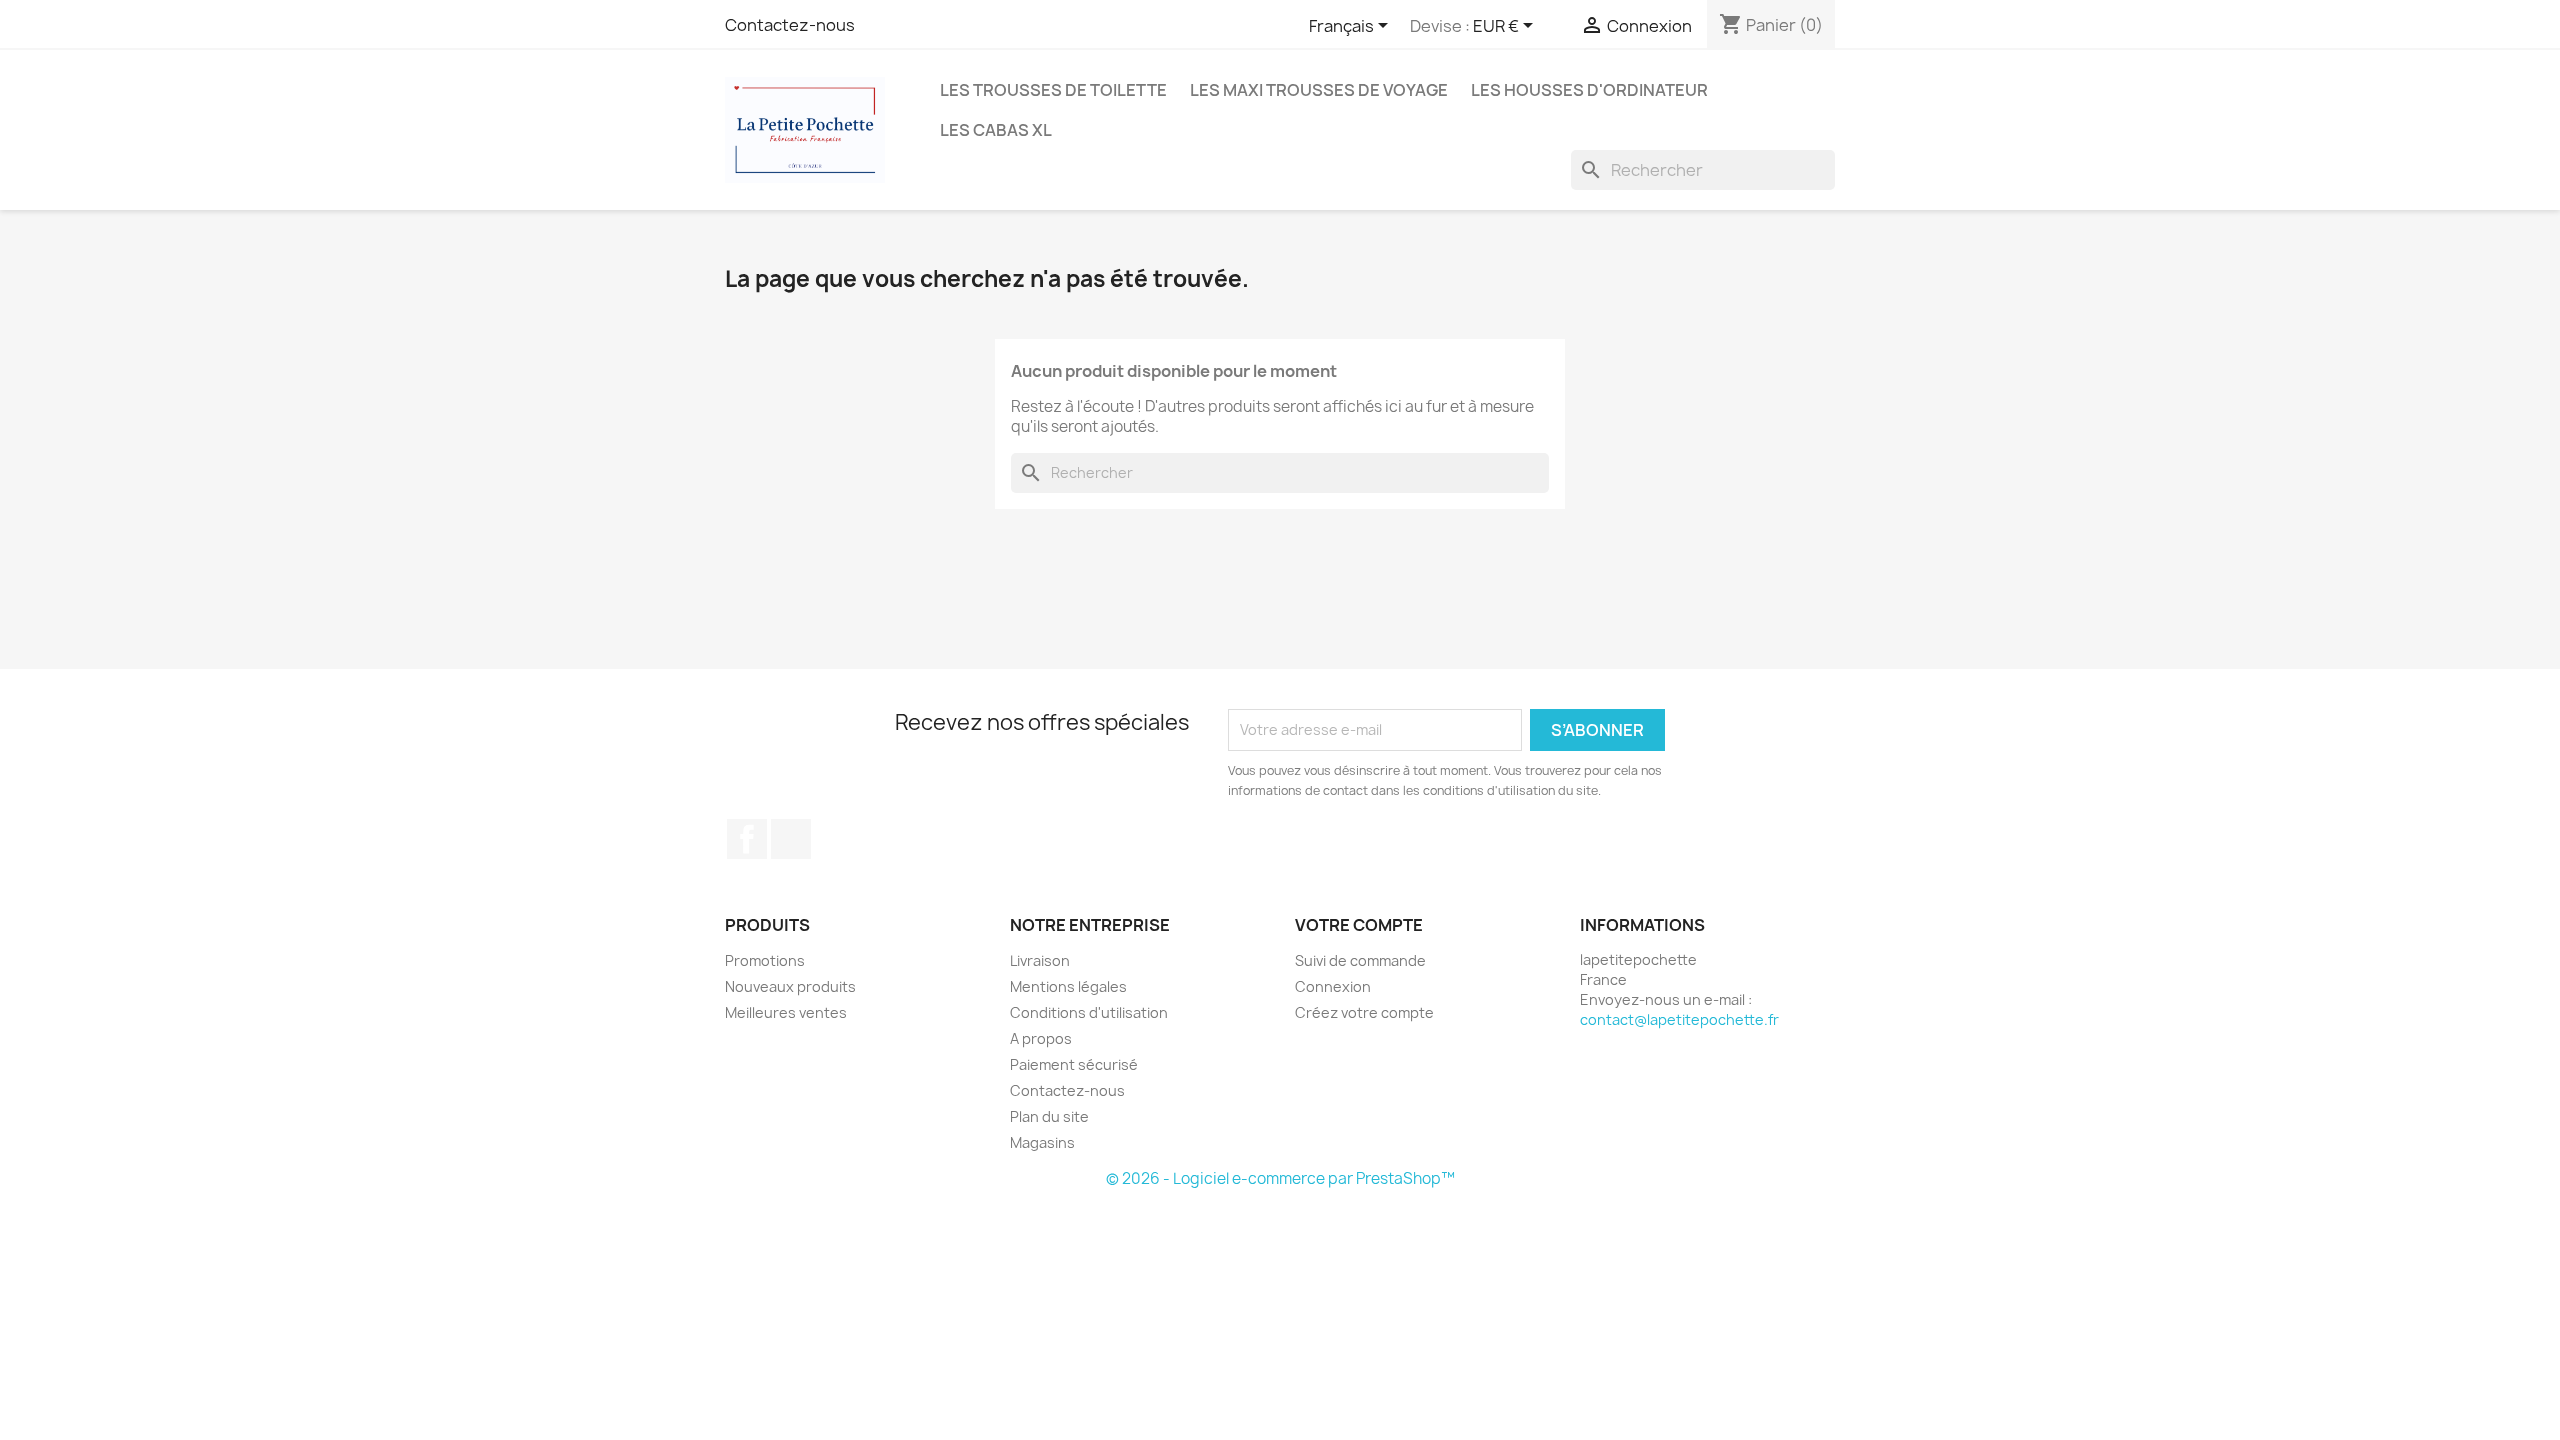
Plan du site (1049, 1116)
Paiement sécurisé (1074, 1064)
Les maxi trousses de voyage (1319, 90)
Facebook (747, 839)
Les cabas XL (996, 130)
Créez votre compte (1364, 1012)
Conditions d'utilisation (1089, 1012)
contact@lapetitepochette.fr (1679, 1019)
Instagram (791, 839)
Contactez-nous (790, 25)
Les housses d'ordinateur (1589, 90)
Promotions (765, 960)
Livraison (1040, 960)
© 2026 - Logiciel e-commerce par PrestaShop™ (1280, 1178)
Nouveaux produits (790, 986)
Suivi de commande (1360, 960)
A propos (1041, 1038)
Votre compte (1359, 925)
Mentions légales (1068, 986)
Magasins (1042, 1142)
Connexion (1333, 986)
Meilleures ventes (786, 1012)
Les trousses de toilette (1053, 90)
